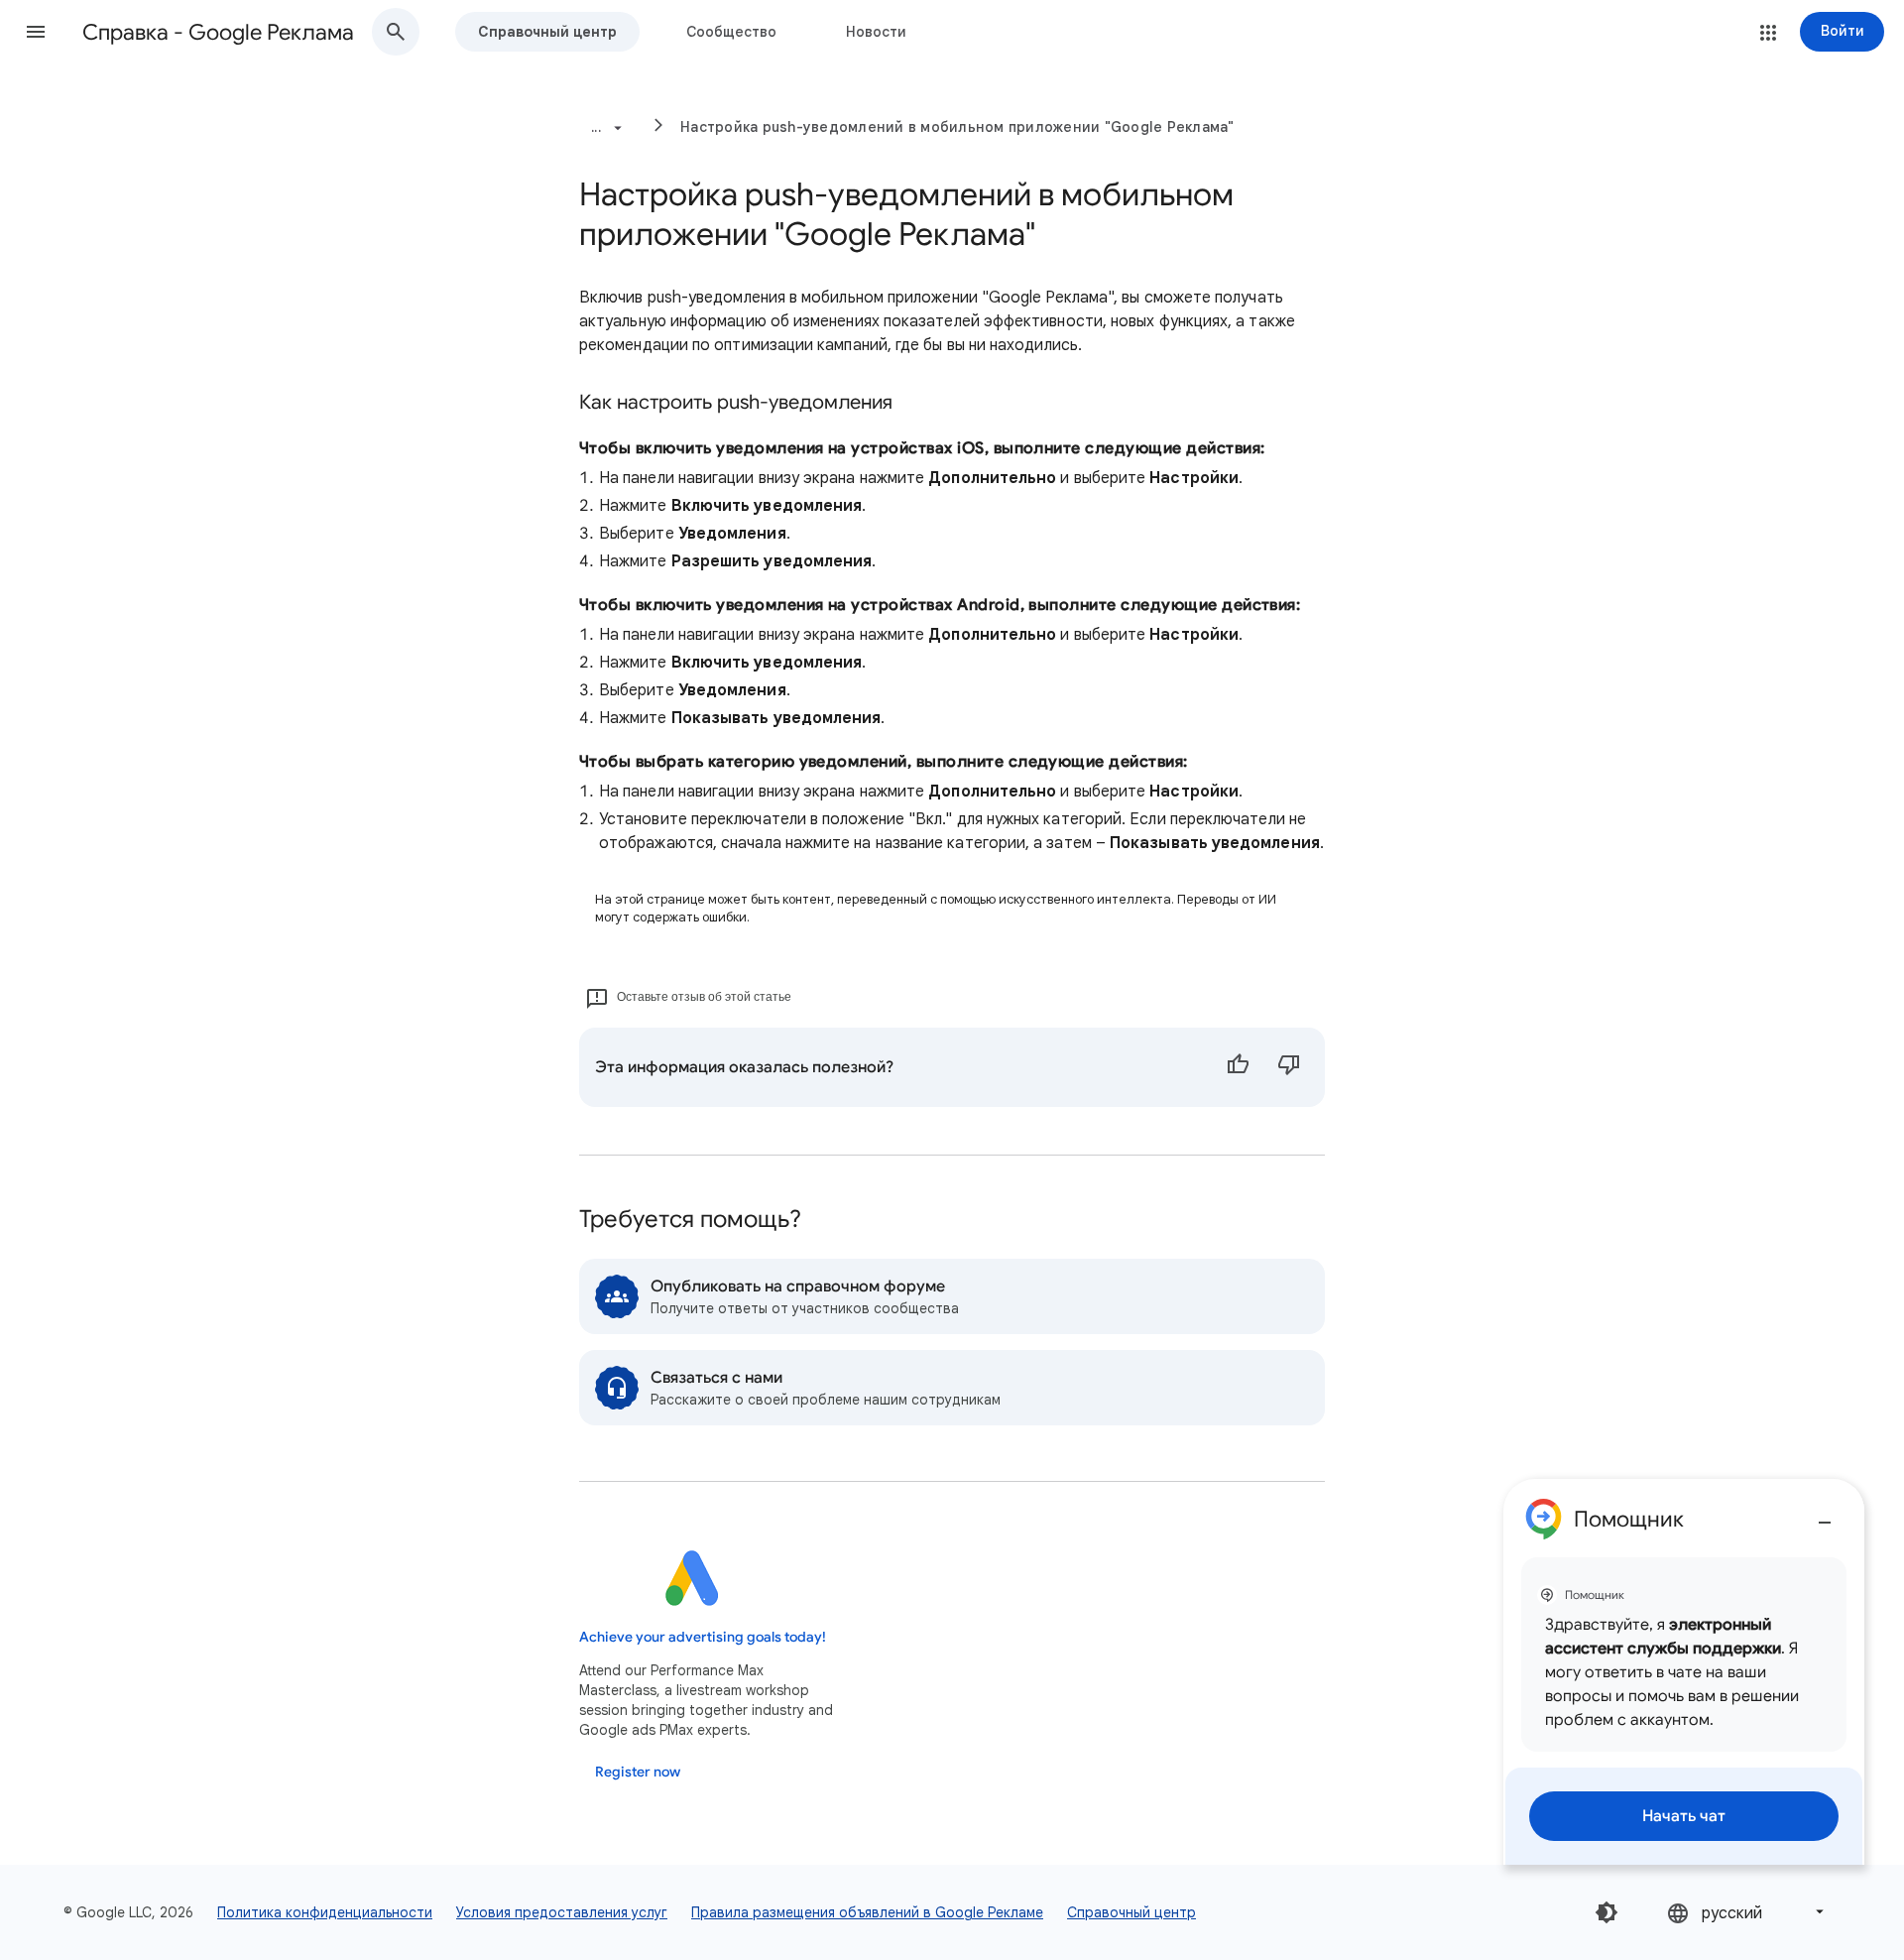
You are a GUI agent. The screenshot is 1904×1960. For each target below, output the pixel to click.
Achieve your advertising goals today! (703, 1637)
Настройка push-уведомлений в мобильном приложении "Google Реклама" (957, 127)
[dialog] (1684, 1672)
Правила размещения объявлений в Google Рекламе (867, 1912)
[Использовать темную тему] (1606, 1912)
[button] (36, 32)
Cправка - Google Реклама (218, 32)
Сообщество (731, 32)
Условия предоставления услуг (562, 1912)
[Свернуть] (1825, 1515)
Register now (638, 1772)
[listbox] (1747, 1912)
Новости (876, 32)
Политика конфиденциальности (325, 1912)
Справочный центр (547, 32)
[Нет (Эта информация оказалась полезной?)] (1289, 1067)
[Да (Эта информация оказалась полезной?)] (1238, 1067)
